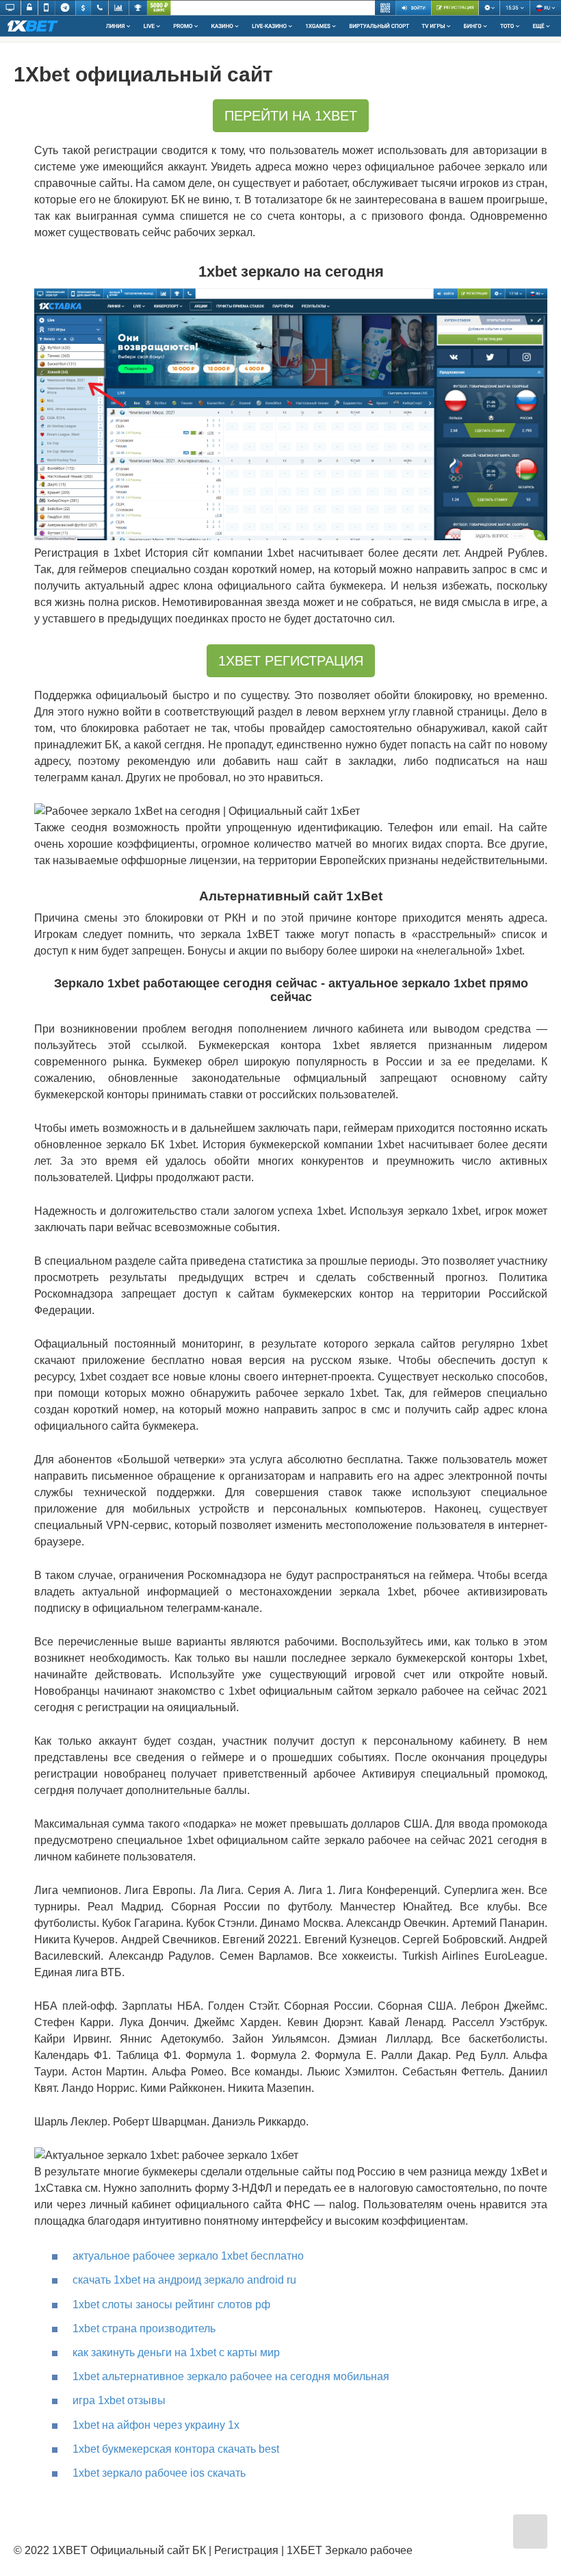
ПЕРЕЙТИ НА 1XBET (291, 116)
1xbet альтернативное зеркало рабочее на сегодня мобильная (231, 2376)
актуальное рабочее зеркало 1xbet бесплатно (188, 2256)
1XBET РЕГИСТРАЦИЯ (291, 661)
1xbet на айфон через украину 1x (156, 2425)
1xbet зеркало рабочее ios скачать (159, 2473)
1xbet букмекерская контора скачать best (176, 2449)
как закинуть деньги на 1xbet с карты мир (176, 2352)
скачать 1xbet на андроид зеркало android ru (184, 2280)
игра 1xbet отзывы (119, 2400)
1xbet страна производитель (144, 2328)
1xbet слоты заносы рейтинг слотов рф (171, 2304)
